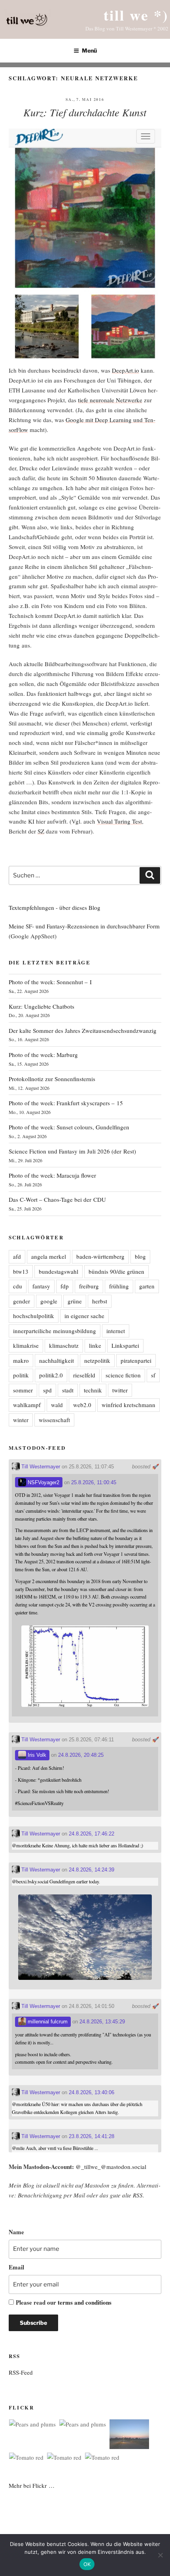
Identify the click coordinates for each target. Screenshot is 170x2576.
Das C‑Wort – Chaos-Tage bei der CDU (57, 1199)
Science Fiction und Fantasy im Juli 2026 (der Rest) (72, 1151)
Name (16, 2232)
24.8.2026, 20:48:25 (81, 1755)
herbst (100, 1301)
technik (93, 1390)
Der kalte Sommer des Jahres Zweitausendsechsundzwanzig (83, 1030)
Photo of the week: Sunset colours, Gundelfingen (69, 1127)
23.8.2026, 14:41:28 (92, 2136)
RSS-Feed (21, 2372)
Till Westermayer (40, 1467)
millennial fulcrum (47, 2022)
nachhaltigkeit (57, 1360)
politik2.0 (51, 1375)
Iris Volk (36, 1755)
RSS (138, 2195)
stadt (68, 1390)
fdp (65, 1286)
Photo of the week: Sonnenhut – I (50, 982)
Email (16, 2267)
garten (147, 1286)
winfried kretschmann (128, 1405)
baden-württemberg (100, 1256)
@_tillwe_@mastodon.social (111, 2167)
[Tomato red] (26, 2458)
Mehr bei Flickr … (32, 2485)
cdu (18, 1286)
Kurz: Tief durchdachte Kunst (85, 112)
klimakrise (26, 1345)
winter (21, 1420)
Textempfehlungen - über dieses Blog (55, 907)
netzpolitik (97, 1360)
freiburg (89, 1286)
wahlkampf (27, 1405)
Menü (89, 50)
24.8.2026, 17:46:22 (92, 1834)
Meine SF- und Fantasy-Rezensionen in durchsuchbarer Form (84, 926)
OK (87, 2564)
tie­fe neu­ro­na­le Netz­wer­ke (110, 400)
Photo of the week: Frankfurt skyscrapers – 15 (66, 1103)
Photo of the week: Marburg (43, 1055)
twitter (120, 1390)
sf (153, 1375)
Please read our (64, 2302)
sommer (23, 1390)
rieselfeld (84, 1375)
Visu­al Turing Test (119, 821)
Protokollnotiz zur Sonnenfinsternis (52, 1079)
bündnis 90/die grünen (116, 1271)
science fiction (123, 1375)
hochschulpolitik (34, 1316)
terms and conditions (85, 2302)
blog (140, 1256)
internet (116, 1331)
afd (17, 1256)
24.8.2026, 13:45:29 (102, 2022)
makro (21, 1360)
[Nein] (160, 2555)
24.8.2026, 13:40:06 (92, 2092)
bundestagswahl (59, 1271)
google (49, 1301)
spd (47, 1390)
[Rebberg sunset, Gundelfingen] (129, 2436)
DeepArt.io (126, 370)
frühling (119, 1286)
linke (95, 1345)
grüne (75, 1301)
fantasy (41, 1286)
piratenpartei (136, 1360)
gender (22, 1301)
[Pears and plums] (32, 2424)
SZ (41, 831)
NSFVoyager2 (43, 1482)
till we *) (136, 15)
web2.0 (82, 1405)
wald (57, 1405)
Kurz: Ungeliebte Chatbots (42, 1006)
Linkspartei (125, 1345)
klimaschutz (64, 1345)
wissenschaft (54, 1420)
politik (21, 1375)
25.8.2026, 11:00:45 (94, 1482)
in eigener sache (84, 1316)
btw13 (21, 1271)
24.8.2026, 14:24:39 (92, 1870)
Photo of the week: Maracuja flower (52, 1175)
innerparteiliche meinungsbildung (55, 1331)
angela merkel (49, 1256)
